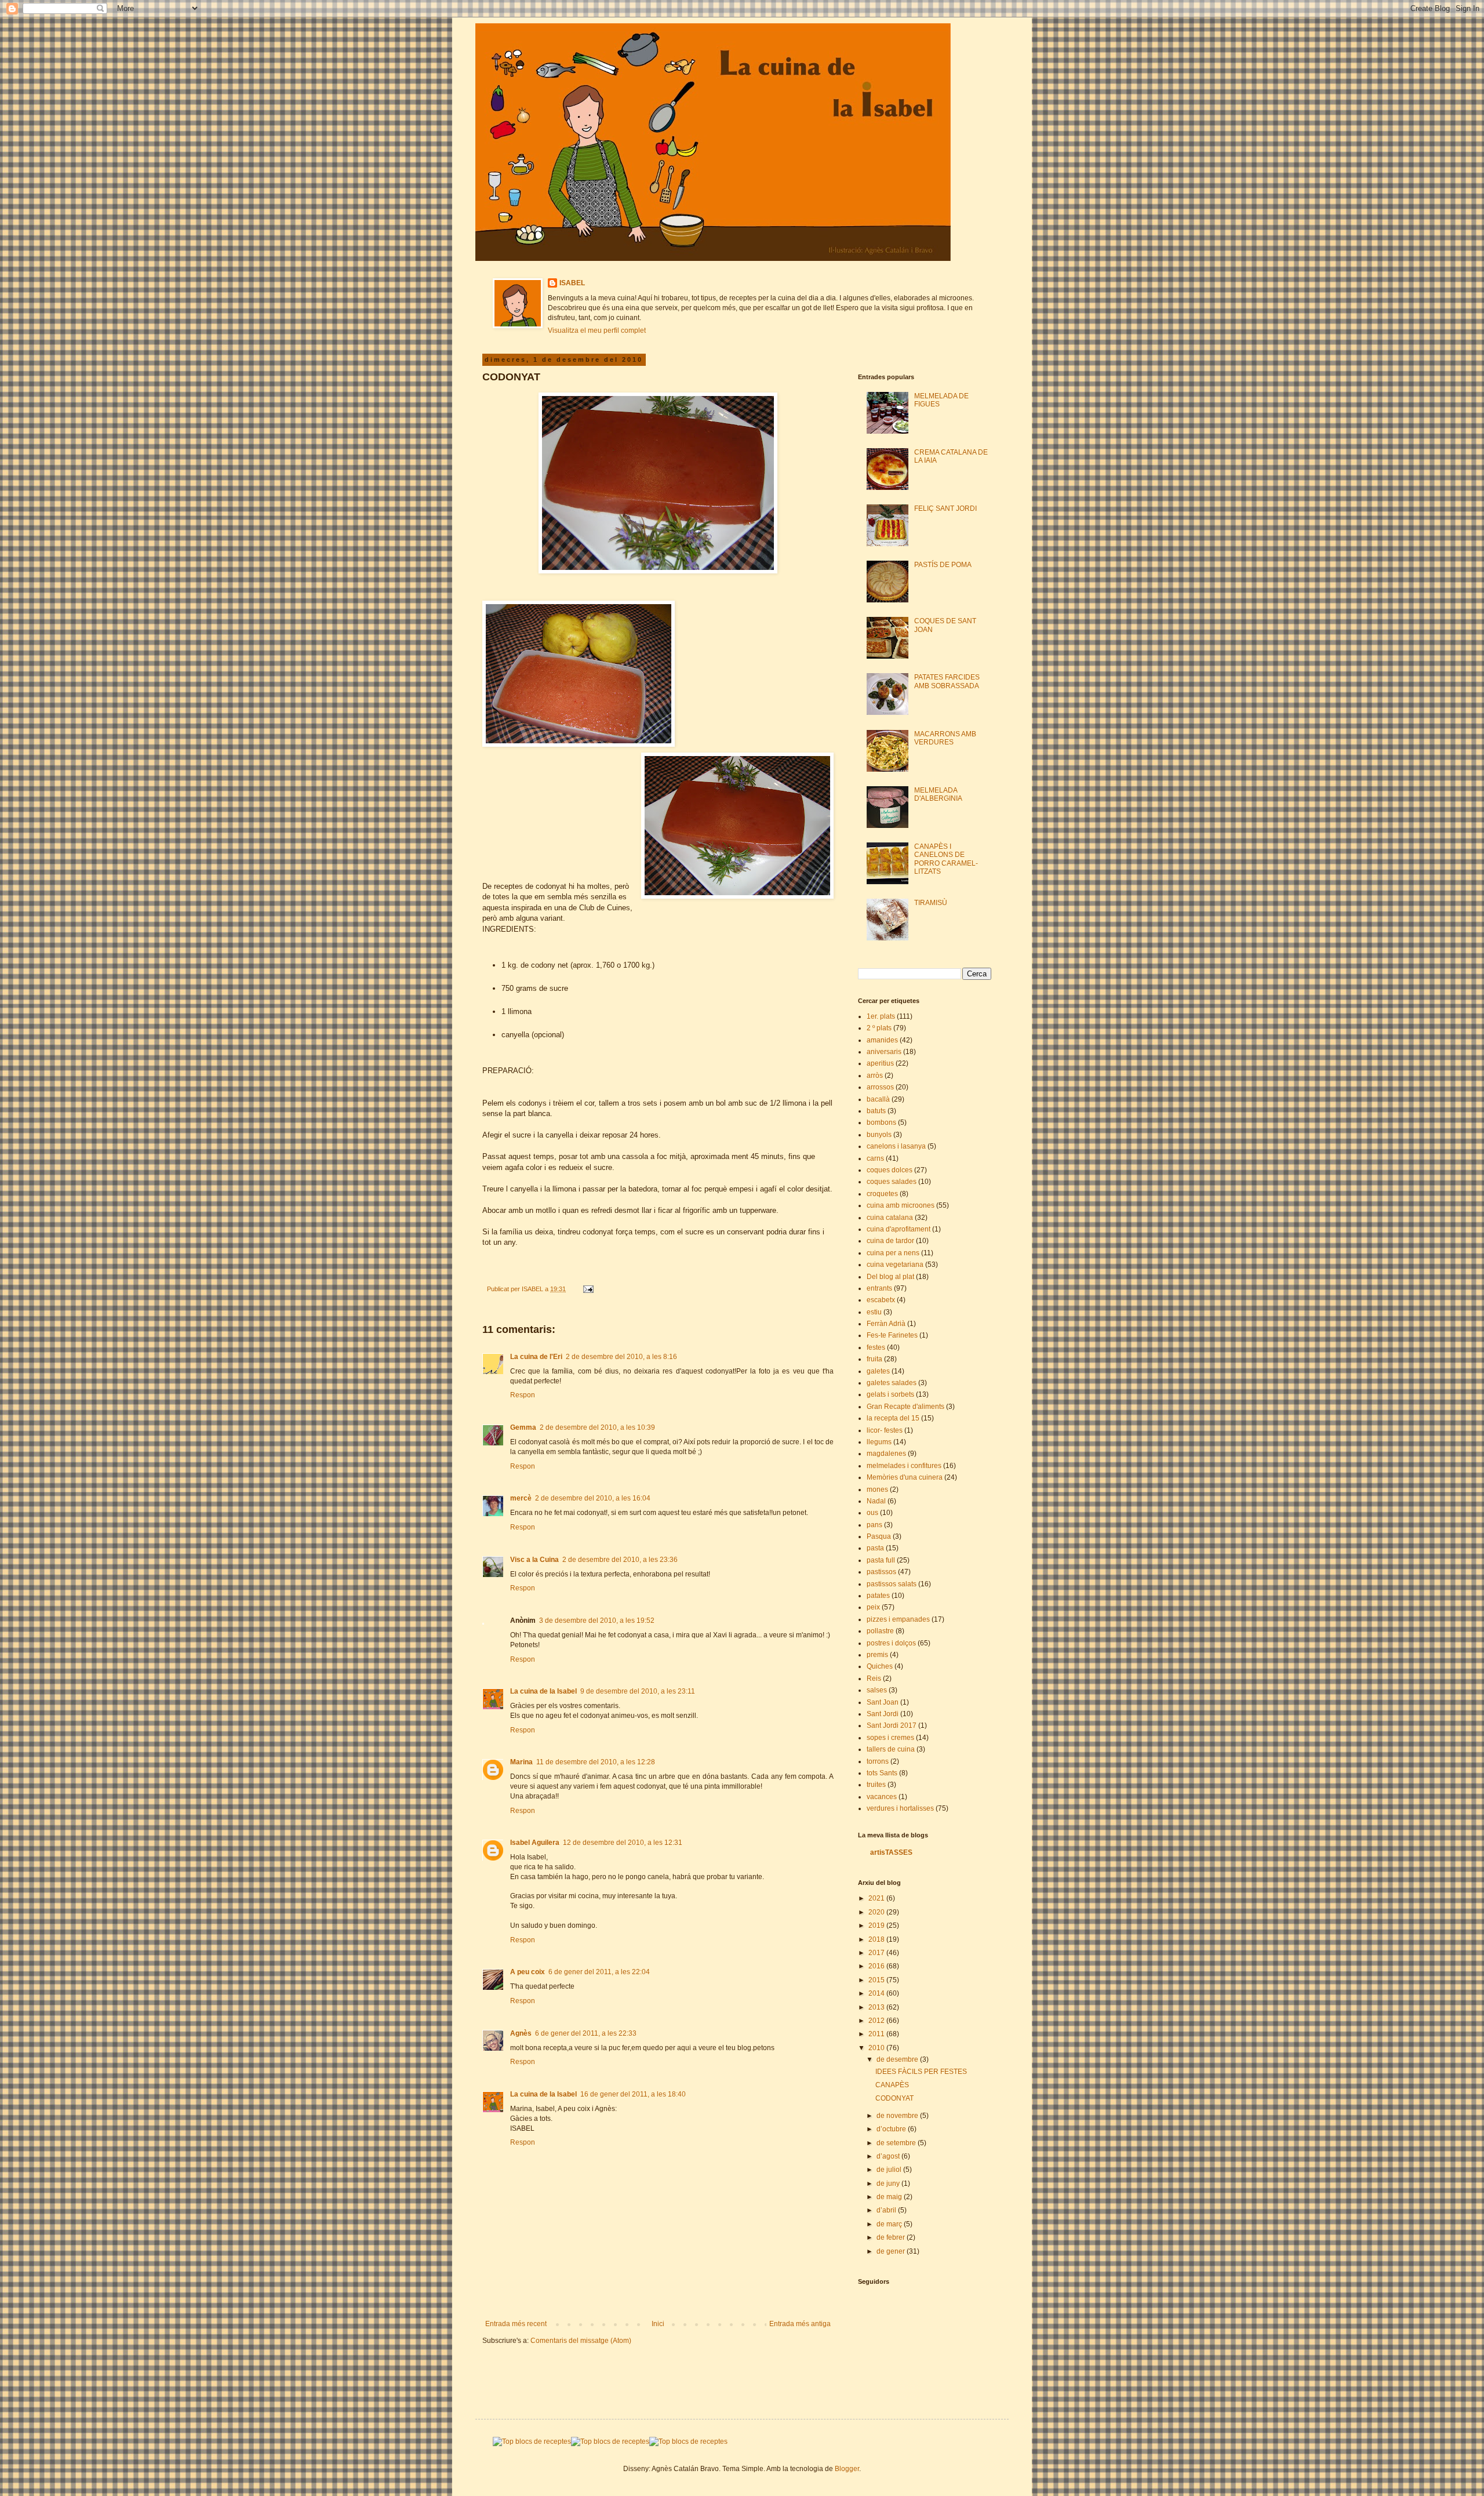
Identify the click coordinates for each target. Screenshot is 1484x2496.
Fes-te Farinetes (892, 1335)
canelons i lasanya (896, 1146)
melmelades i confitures (904, 1466)
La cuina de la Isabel (543, 1691)
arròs (875, 1076)
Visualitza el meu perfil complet (597, 330)
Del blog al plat (890, 1277)
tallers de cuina (891, 1749)
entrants (879, 1288)
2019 (877, 1925)
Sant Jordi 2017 (892, 1725)
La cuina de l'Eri (536, 1357)
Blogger (847, 2469)
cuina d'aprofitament (899, 1229)
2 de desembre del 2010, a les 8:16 (621, 1357)
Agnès (521, 2033)
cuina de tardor (890, 1241)
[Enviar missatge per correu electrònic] (588, 1289)
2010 (877, 2048)
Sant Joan (883, 1702)
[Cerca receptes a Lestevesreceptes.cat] (532, 2441)
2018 (877, 1939)
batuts (876, 1111)
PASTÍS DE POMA (943, 565)
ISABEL (572, 283)
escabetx (881, 1300)
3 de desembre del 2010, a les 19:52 (597, 1621)
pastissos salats (892, 1584)
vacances (882, 1797)
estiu (874, 1312)
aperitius (880, 1063)
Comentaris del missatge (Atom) (581, 2341)
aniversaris (884, 1052)
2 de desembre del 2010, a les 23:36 (620, 1560)
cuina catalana (890, 1218)
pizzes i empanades (898, 1619)
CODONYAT (894, 2098)
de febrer (892, 2237)
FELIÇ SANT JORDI (945, 508)
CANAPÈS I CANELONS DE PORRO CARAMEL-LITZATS (946, 859)
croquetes (882, 1194)
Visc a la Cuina (534, 1560)
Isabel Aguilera (535, 1843)
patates (878, 1596)
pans (874, 1525)
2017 (877, 1953)
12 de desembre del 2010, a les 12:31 (623, 1843)
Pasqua (879, 1536)
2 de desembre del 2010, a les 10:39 (597, 1427)
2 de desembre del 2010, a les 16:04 (593, 1498)
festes (876, 1347)
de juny (889, 2183)
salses (877, 1690)
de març (890, 2224)
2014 (877, 1993)
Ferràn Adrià (886, 1324)
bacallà (878, 1099)
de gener (892, 2251)
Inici (658, 2324)
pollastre (880, 1631)
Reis (874, 1678)
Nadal (876, 1501)
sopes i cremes (890, 1738)
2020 (877, 1912)
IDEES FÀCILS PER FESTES (921, 2072)
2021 (877, 1898)
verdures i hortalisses (900, 1808)
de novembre (898, 2116)
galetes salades (892, 1383)
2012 (877, 2021)
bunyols (879, 1135)
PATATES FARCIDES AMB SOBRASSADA (947, 681)
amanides (882, 1040)
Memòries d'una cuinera (905, 1477)
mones (877, 1489)
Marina (521, 1762)
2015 (877, 1980)
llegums (879, 1442)
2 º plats (879, 1028)
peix (873, 1607)
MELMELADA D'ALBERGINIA (938, 794)
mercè (521, 1498)
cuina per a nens (893, 1253)
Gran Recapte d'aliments (905, 1407)
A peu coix (528, 1972)
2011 (877, 2034)
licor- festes (885, 1430)
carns (875, 1158)
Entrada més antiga (800, 2324)
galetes (878, 1371)
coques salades (892, 1182)
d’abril (887, 2210)
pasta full (881, 1560)
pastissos (881, 1572)
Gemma (523, 1427)
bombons (881, 1122)
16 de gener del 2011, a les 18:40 (633, 2094)
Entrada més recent (516, 2324)
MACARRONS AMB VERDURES (945, 738)
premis (877, 1655)
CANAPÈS (892, 2085)
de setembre (897, 2143)
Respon (523, 1395)
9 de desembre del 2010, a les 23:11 (638, 1691)
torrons (878, 1761)
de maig (890, 2197)
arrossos (880, 1087)
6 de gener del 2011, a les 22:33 (586, 2033)
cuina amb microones (901, 1205)
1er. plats (881, 1016)
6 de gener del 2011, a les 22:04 (599, 1972)
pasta (875, 1548)
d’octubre (892, 2129)
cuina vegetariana (895, 1265)
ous (872, 1513)
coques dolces (890, 1170)
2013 (877, 2007)
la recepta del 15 (893, 1418)
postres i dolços (891, 1643)
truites (876, 1785)
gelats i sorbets (890, 1394)
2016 (877, 1966)
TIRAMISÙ (931, 903)
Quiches (880, 1666)
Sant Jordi (883, 1714)
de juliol (890, 2170)
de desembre (898, 2059)
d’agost (889, 2156)
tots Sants (882, 1773)
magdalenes (886, 1454)
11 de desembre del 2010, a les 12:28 (596, 1762)
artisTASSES (891, 1852)
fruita (874, 1359)
